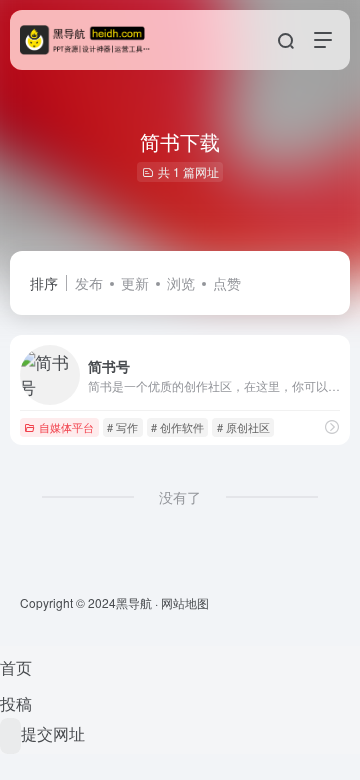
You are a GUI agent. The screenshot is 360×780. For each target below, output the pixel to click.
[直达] (332, 426)
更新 (135, 283)
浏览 (181, 283)
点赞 (227, 283)
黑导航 (134, 602)
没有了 (180, 497)
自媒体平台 (66, 427)
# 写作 (122, 427)
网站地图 (185, 602)
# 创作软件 (177, 427)
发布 (89, 283)
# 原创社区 (243, 427)
